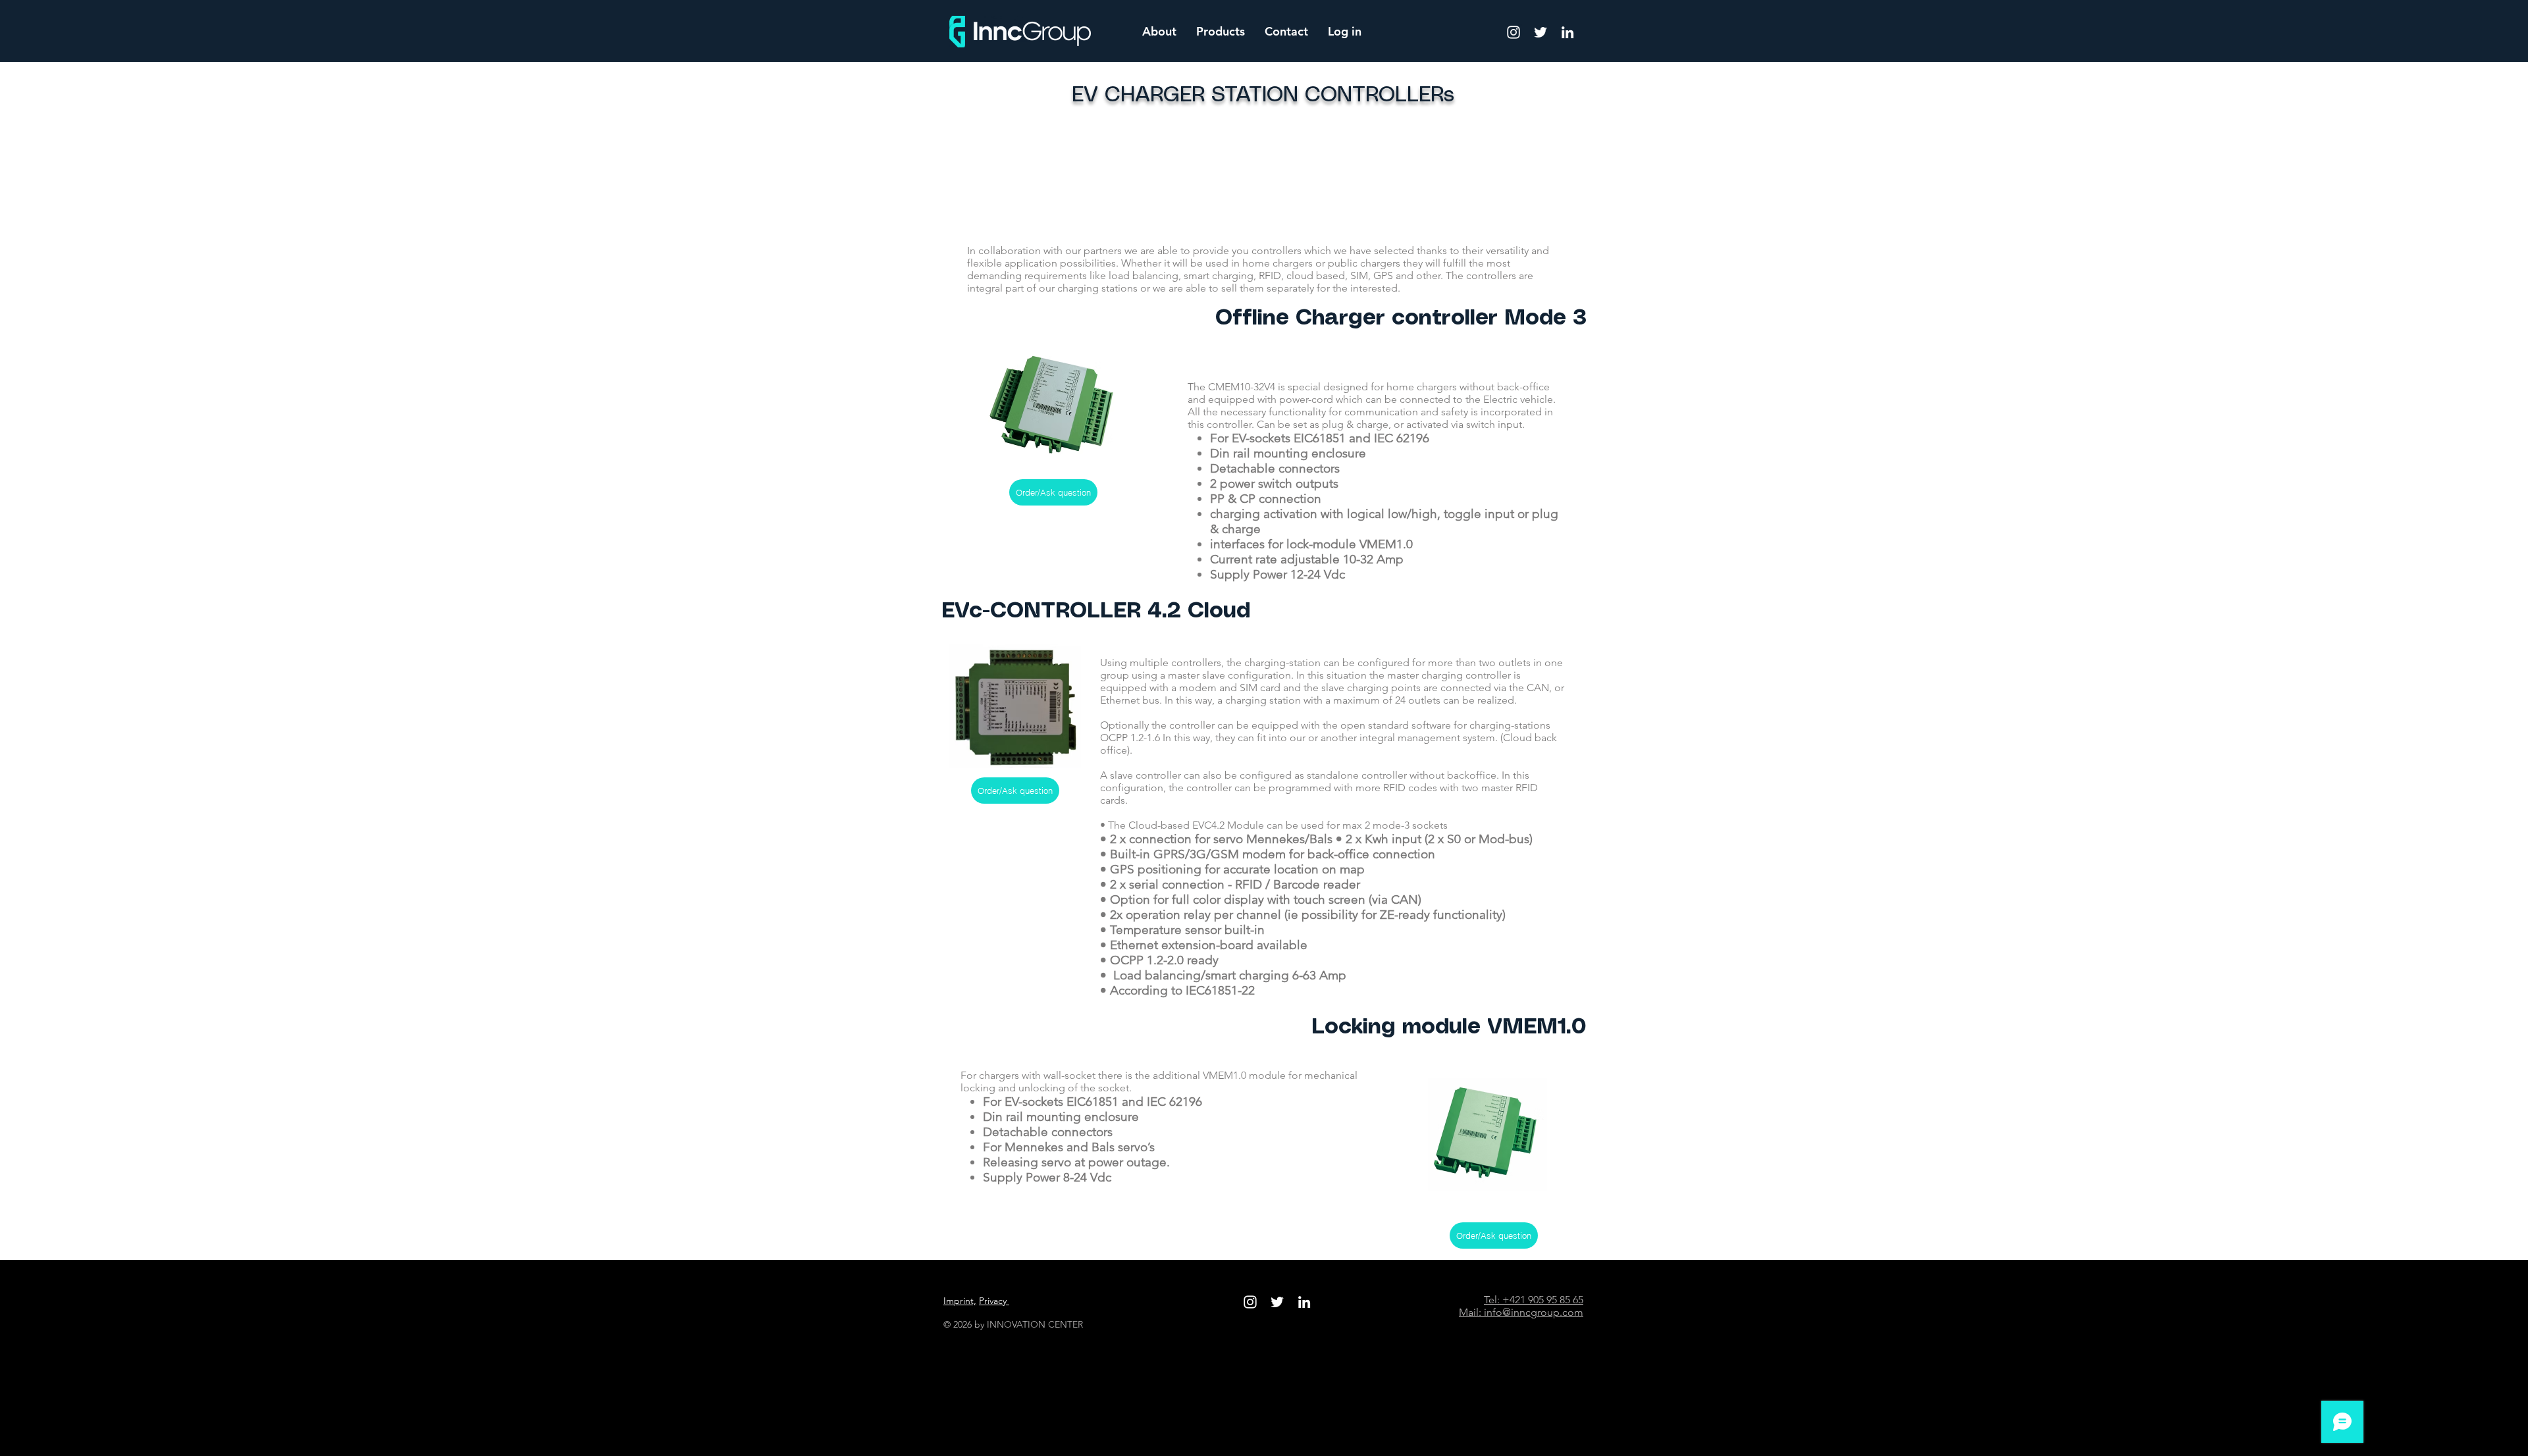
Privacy (994, 1301)
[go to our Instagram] (1514, 32)
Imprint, (960, 1301)
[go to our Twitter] (1540, 32)
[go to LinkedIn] (1567, 32)
